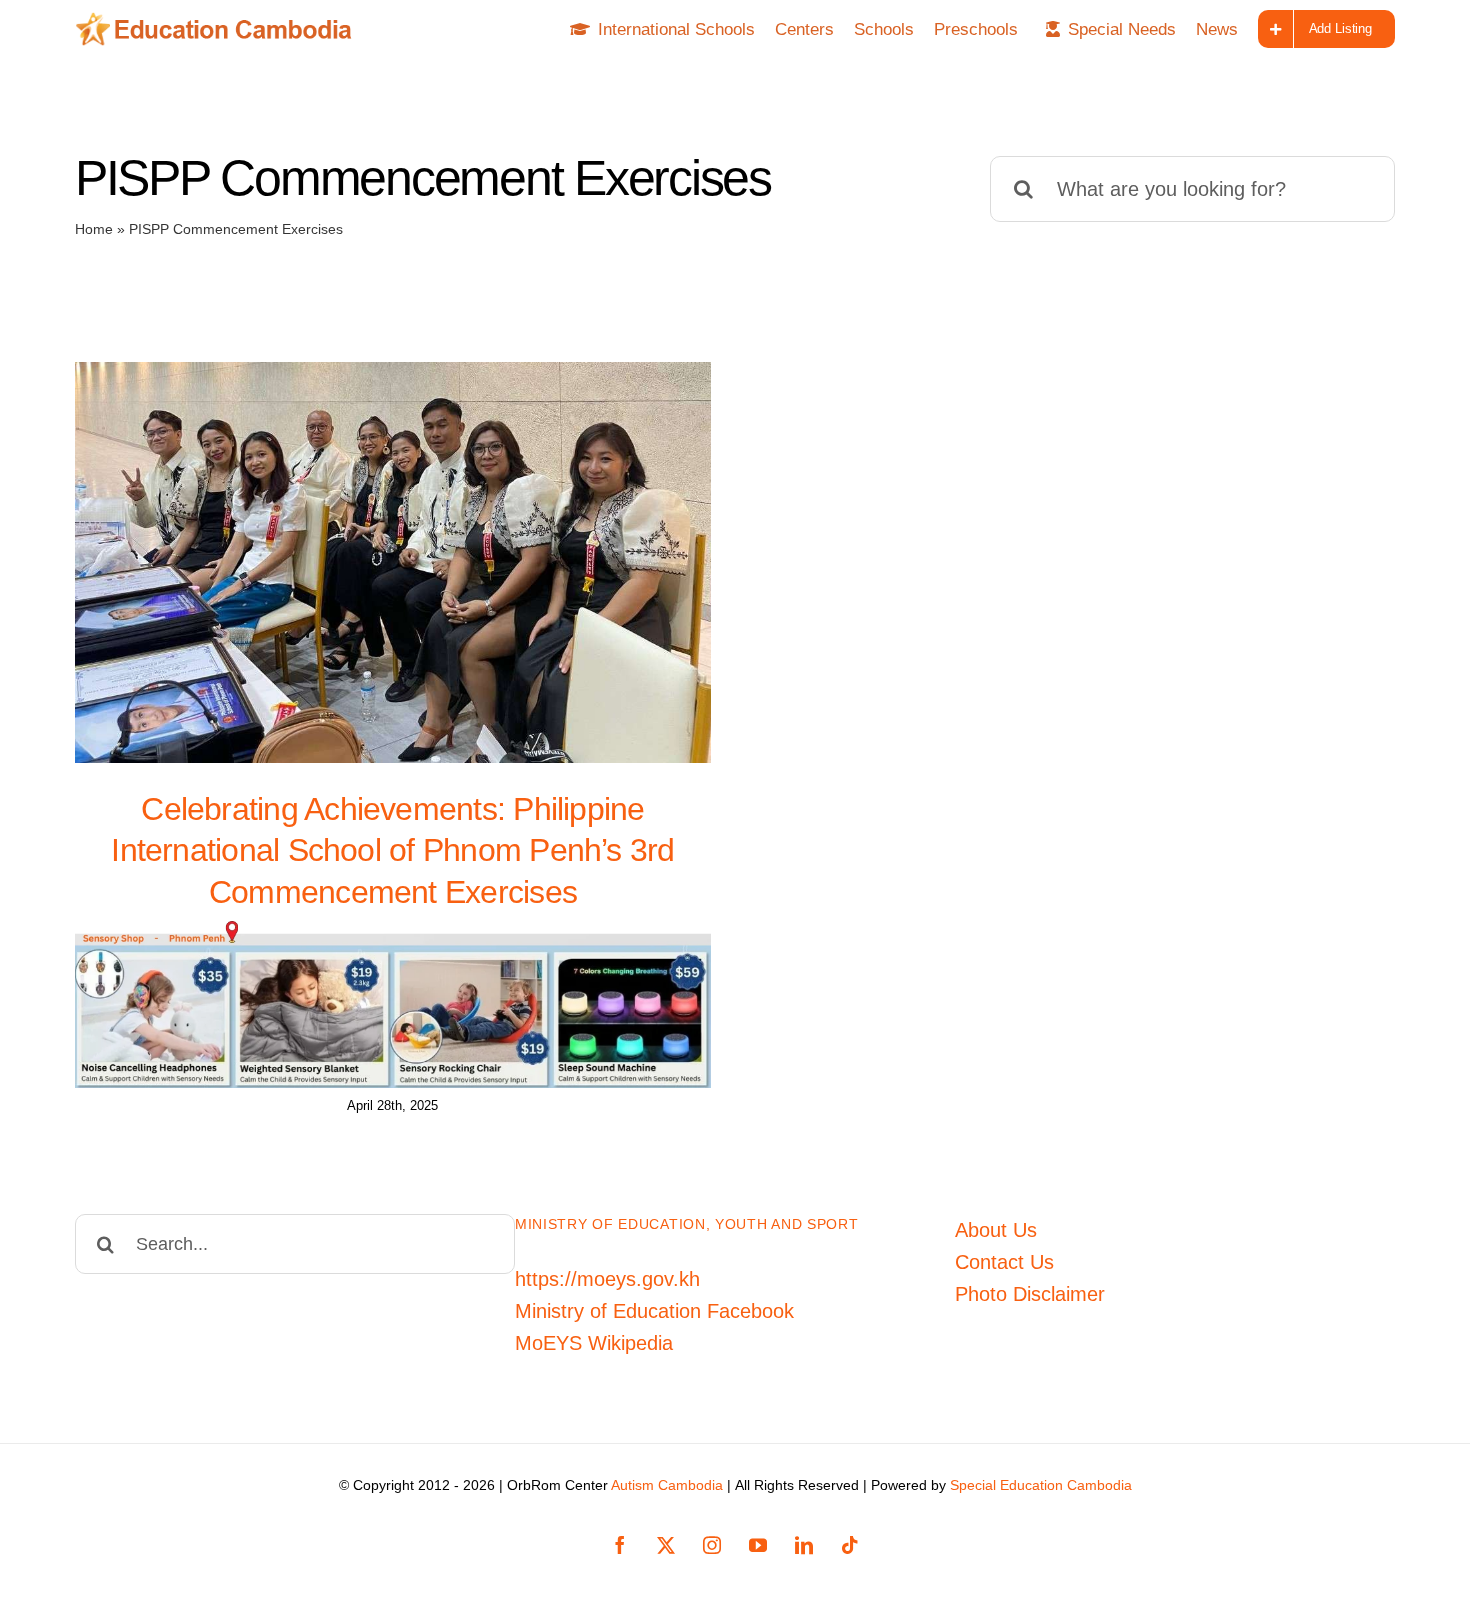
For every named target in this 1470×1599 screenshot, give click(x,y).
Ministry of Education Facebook (654, 1311)
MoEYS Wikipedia (594, 1343)
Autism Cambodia (667, 1485)
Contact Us (1004, 1262)
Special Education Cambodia (1041, 1485)
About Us (996, 1230)
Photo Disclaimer (1030, 1294)
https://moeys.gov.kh (607, 1279)
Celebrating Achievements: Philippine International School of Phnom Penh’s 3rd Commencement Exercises (392, 850)
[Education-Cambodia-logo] (220, 22)
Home (94, 229)
